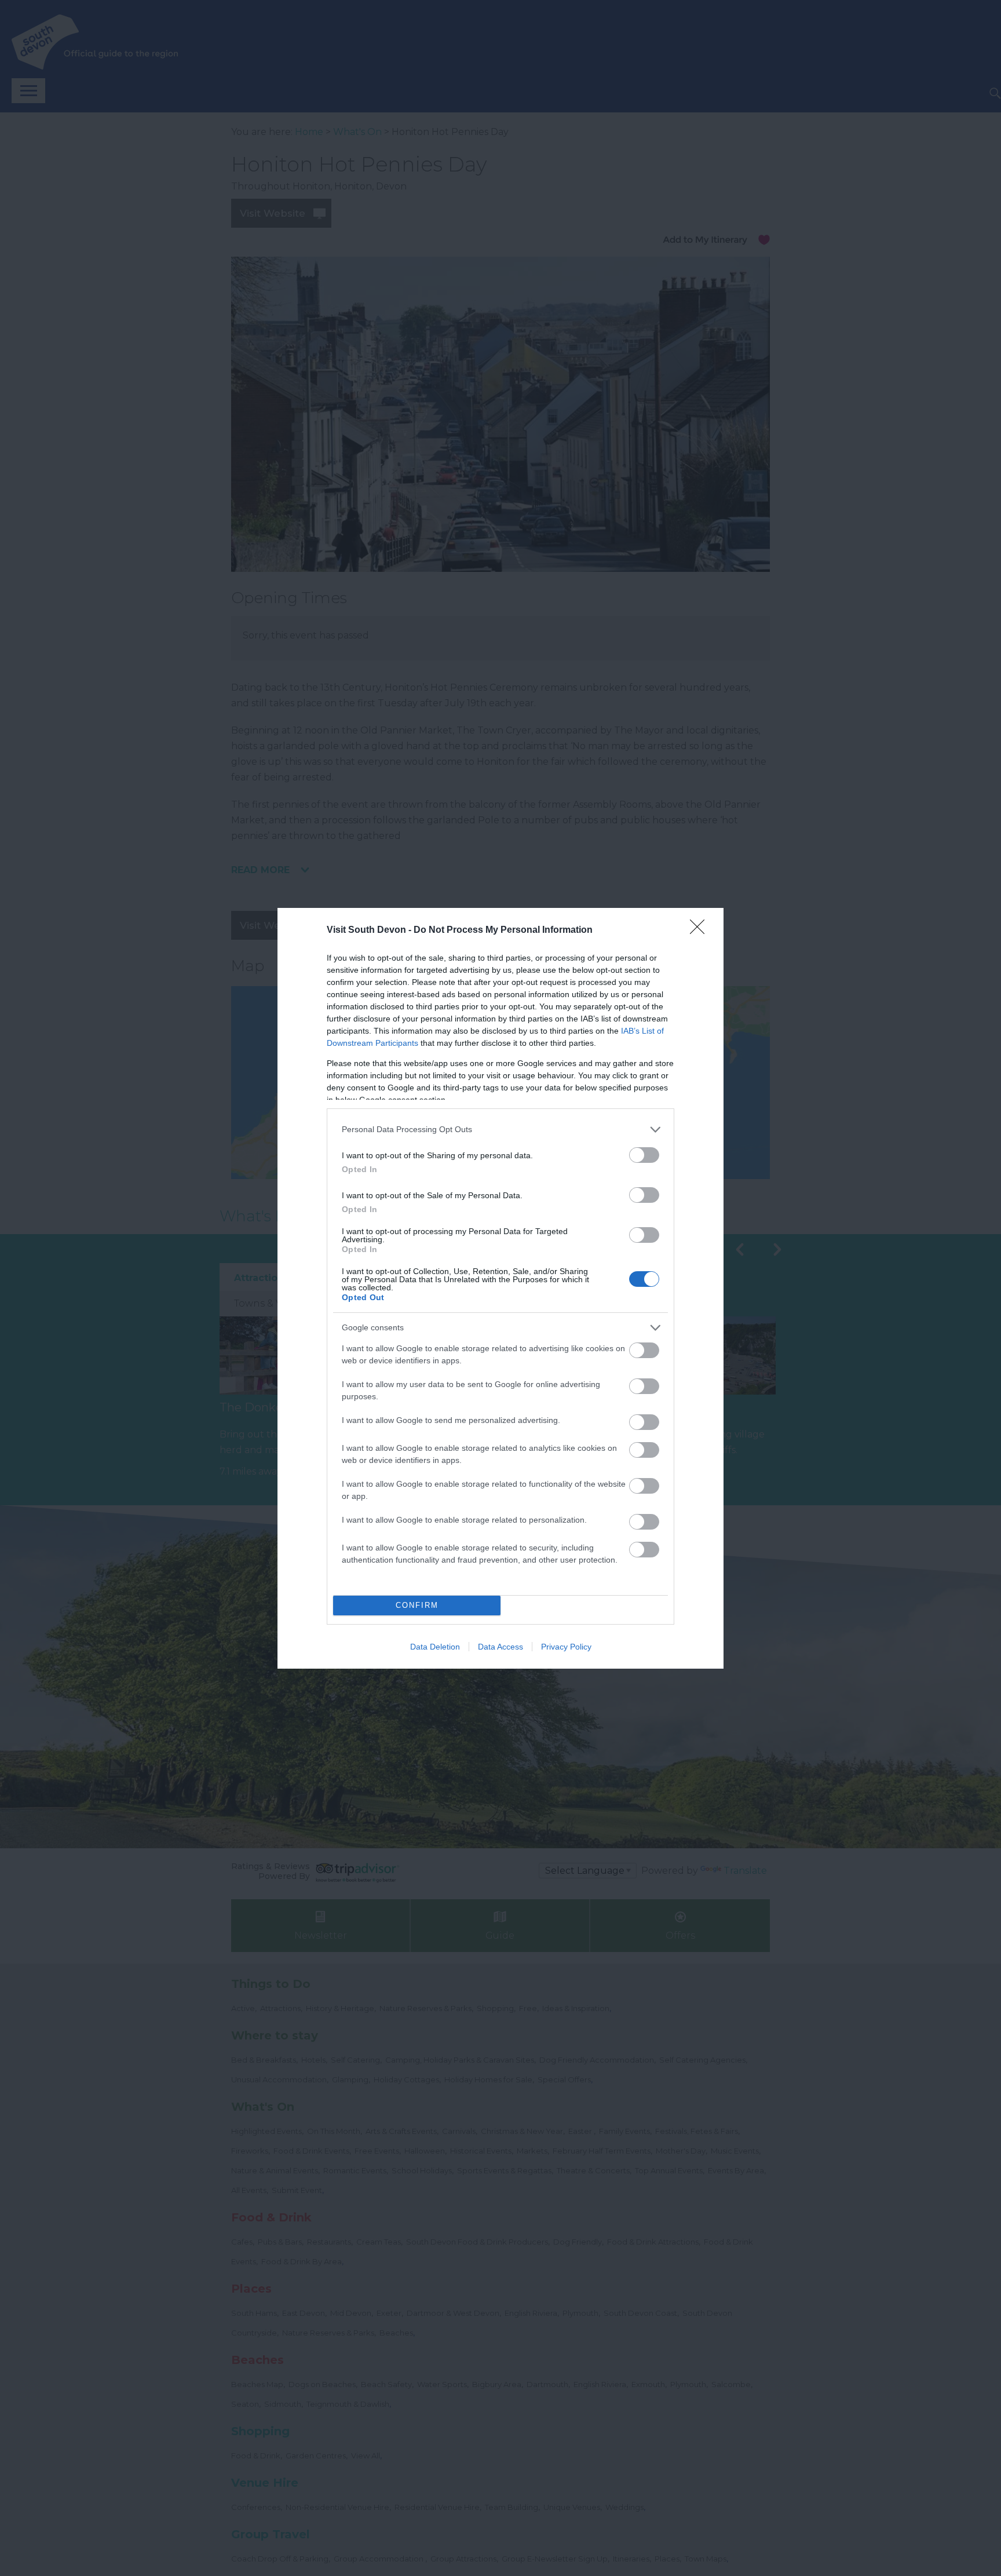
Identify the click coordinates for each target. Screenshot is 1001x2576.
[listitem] (500, 1130)
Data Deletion (435, 1647)
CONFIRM (417, 1605)
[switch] (644, 1155)
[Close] (701, 931)
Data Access (500, 1647)
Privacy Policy (566, 1647)
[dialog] (500, 1288)
